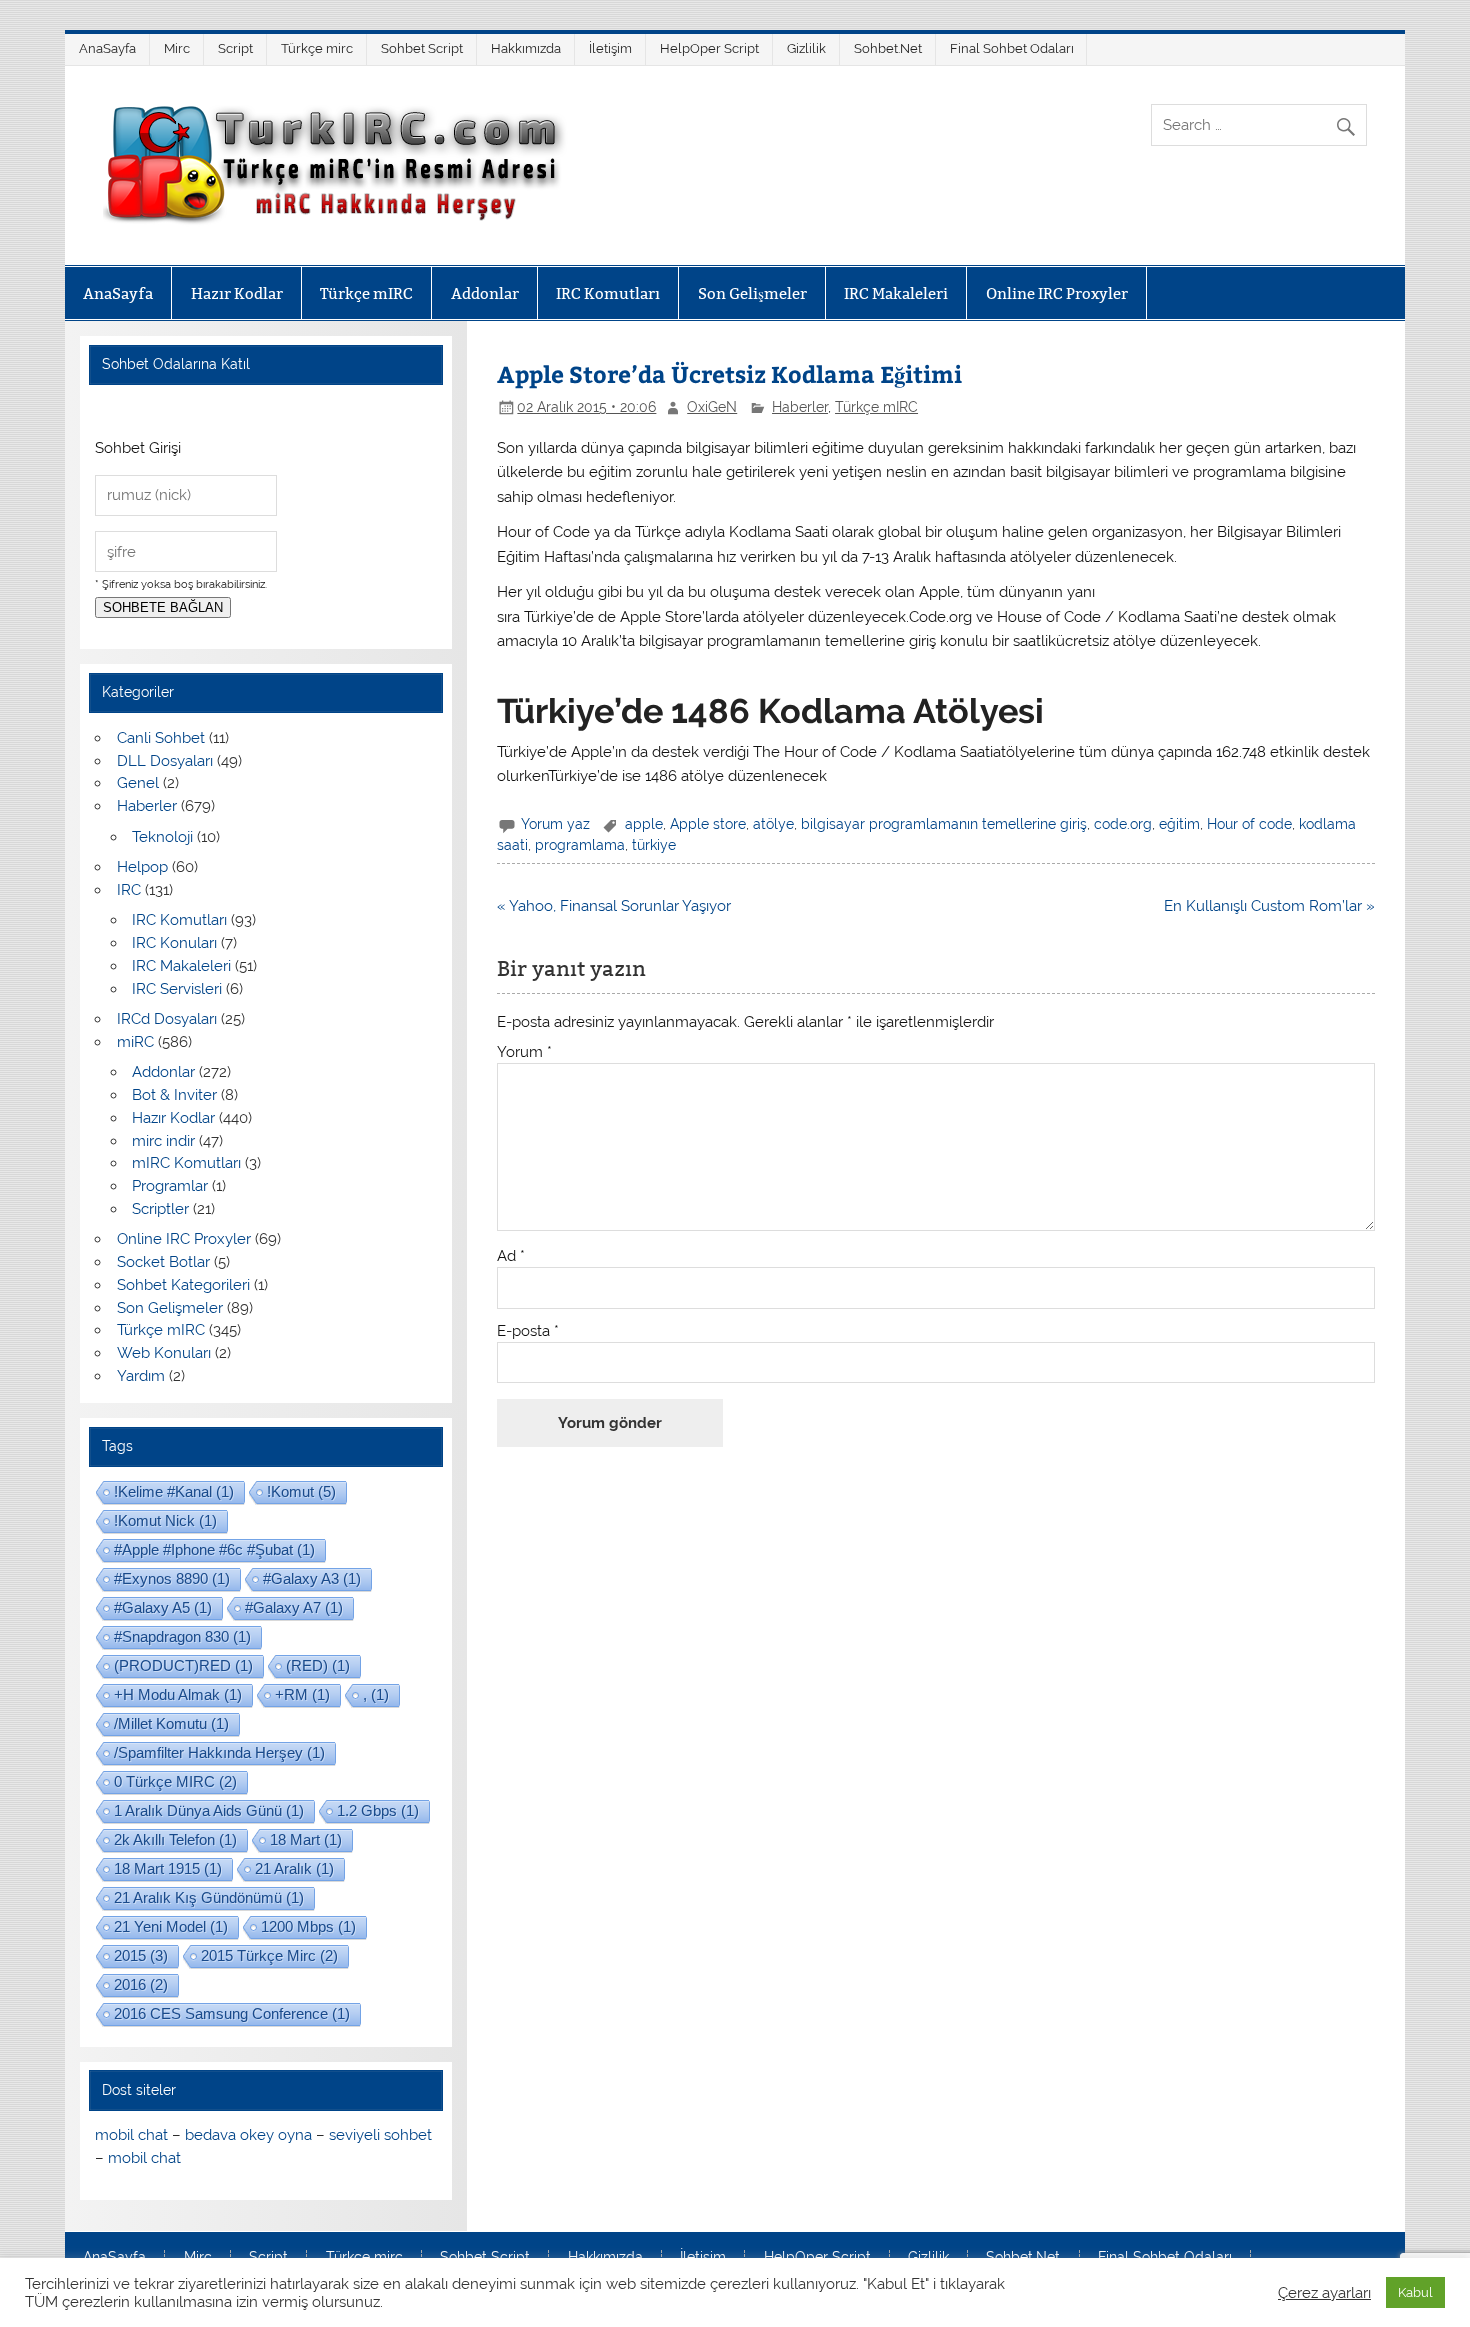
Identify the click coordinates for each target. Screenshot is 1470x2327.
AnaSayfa (107, 48)
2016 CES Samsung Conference (232, 2013)
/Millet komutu (171, 1723)
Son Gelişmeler (752, 293)
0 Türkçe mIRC (175, 1781)
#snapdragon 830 (182, 1636)
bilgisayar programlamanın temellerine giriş (944, 824)
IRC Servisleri (177, 989)
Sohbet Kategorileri (183, 1285)
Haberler (800, 407)
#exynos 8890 (172, 1578)
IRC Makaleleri (896, 293)
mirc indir (163, 1141)
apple (644, 824)
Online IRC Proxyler (1057, 293)
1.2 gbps (378, 1810)
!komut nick (165, 1520)
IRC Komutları (608, 293)
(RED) (318, 1665)
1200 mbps (308, 1926)
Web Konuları (164, 1353)
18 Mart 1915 (168, 1868)
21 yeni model (171, 1926)
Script (235, 48)
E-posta (528, 1331)
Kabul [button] (1415, 2292)
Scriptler (160, 1209)
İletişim (610, 48)
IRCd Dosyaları (167, 1019)
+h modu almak (178, 1694)
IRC (129, 890)
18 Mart (306, 1839)
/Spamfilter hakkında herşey (219, 1752)
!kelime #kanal (174, 1491)
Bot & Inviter (174, 1095)
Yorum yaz (555, 824)
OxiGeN (712, 407)
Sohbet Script (422, 48)
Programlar (170, 1186)
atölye (773, 824)
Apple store (708, 824)
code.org (1123, 824)
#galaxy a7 (294, 1607)
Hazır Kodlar (237, 293)
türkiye (654, 845)
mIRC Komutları (186, 1163)
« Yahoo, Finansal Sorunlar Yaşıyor (614, 906)
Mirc (177, 48)
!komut (301, 1491)
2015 (141, 1955)
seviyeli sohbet (380, 2135)
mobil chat (131, 2135)
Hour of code (1249, 824)
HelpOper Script (709, 48)
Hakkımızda (526, 48)
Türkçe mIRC (366, 293)
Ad (511, 1256)
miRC (135, 1042)
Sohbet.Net (888, 48)
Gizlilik (806, 48)
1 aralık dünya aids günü (209, 1810)
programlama (580, 845)
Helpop (142, 867)
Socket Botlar (163, 1262)
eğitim (1179, 824)
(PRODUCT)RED (183, 1665)
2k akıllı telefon (175, 1839)
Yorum (524, 1052)
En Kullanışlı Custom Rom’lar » (1269, 906)
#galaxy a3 (312, 1578)
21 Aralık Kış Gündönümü (209, 1897)
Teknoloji (162, 837)
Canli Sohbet (161, 738)
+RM (302, 1694)
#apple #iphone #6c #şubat (214, 1549)
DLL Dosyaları (165, 761)
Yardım (141, 1376)
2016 (141, 1984)
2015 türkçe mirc (269, 1955)
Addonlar (485, 293)
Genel (138, 783)
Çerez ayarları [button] (1324, 2292)
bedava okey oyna (248, 2135)
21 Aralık (294, 1868)
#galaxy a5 (163, 1607)
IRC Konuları (174, 943)
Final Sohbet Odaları (1012, 48)
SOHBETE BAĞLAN (163, 607)
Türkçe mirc (317, 48)
